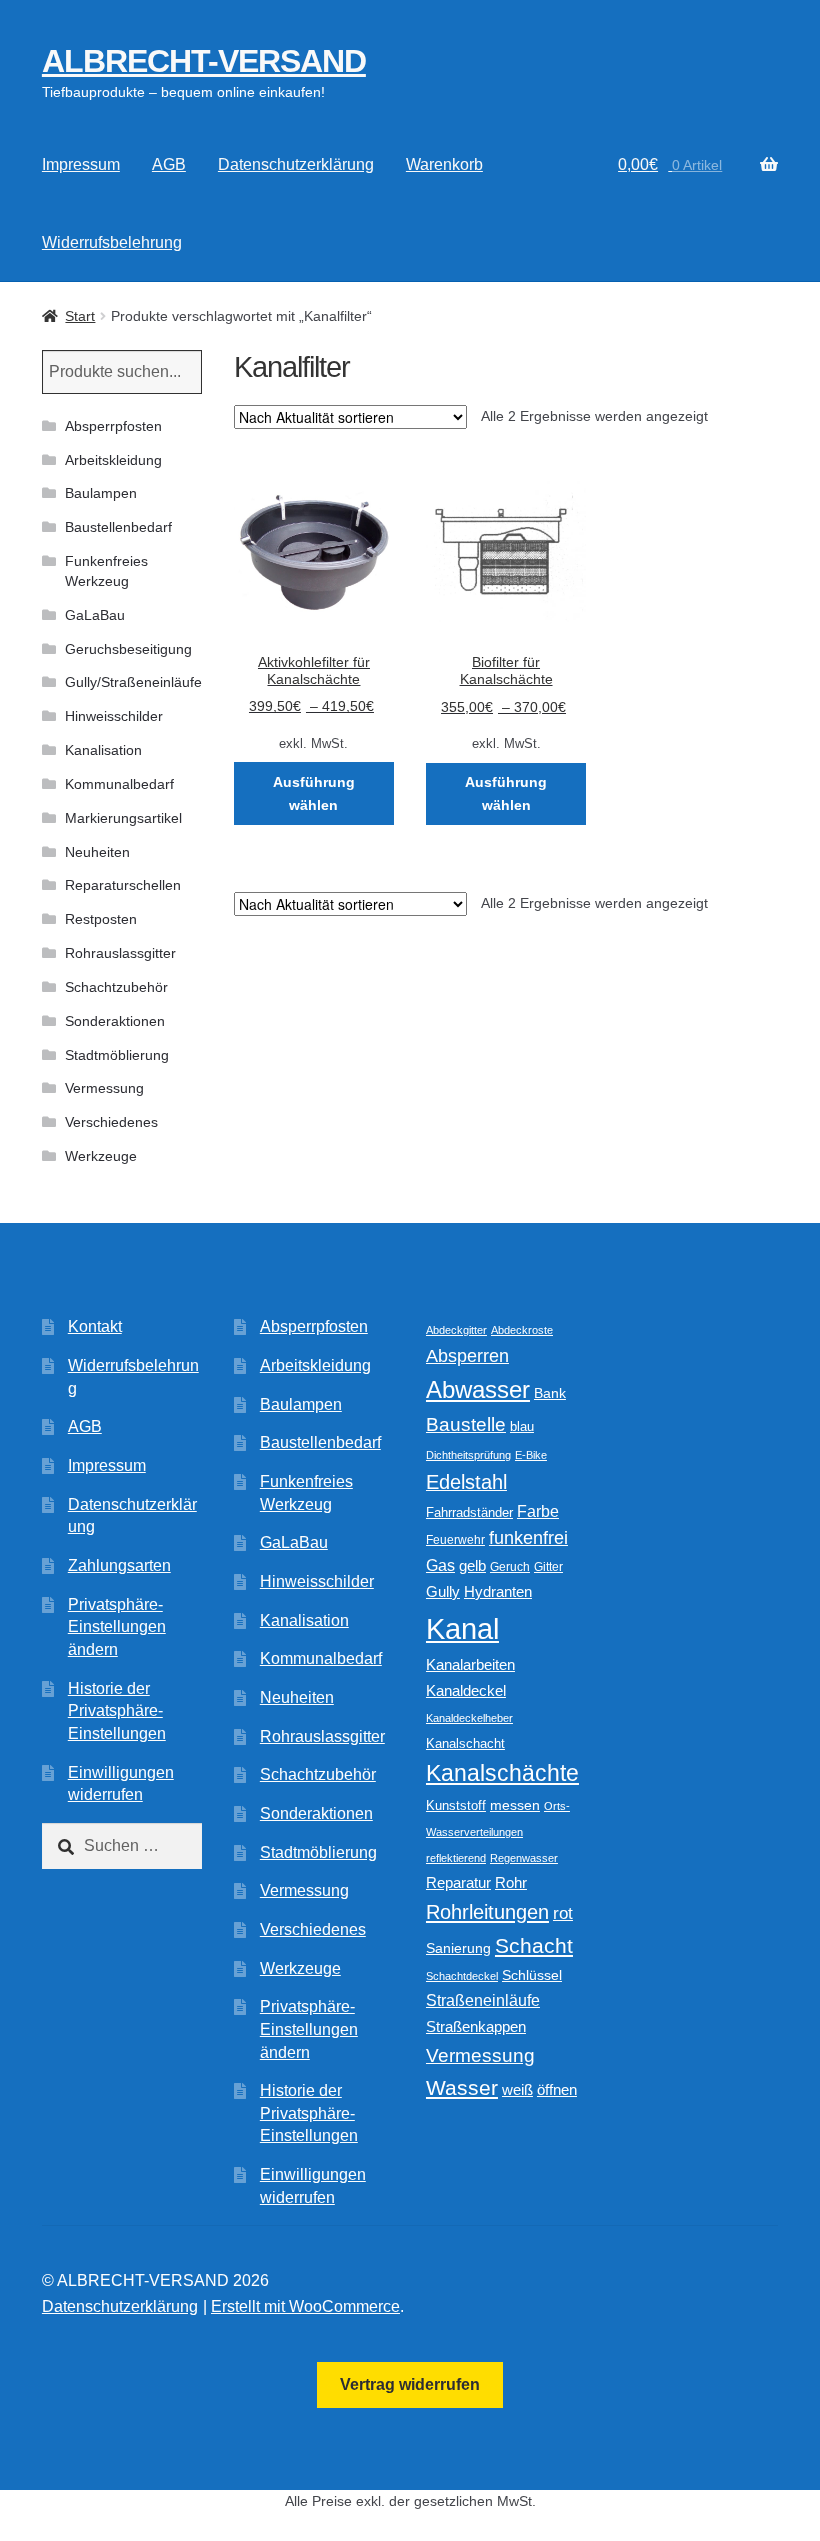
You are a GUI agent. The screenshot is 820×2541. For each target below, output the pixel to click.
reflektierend (456, 1858)
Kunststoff (456, 1806)
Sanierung (458, 1948)
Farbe (538, 1511)
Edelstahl (466, 1482)
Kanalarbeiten (470, 1664)
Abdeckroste (522, 1330)
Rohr (511, 1882)
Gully (443, 1591)
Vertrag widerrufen (410, 2384)
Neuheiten (97, 852)
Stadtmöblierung (117, 1055)
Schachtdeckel (462, 1976)
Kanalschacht (465, 1743)
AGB (169, 164)
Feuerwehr (455, 1540)
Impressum (81, 164)
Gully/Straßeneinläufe (133, 682)
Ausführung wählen (314, 793)
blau (522, 1426)
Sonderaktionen (115, 1021)
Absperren (467, 1356)
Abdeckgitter (456, 1330)
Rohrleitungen (487, 1912)
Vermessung (104, 1088)
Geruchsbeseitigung (128, 649)
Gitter (548, 1567)
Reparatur (458, 1882)
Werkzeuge (101, 1156)
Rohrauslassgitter (120, 953)
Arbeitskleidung (113, 460)
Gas (440, 1565)
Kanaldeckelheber (469, 1718)
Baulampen (101, 493)
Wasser (462, 2087)
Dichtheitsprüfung (468, 1455)
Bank (550, 1393)
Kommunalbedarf (119, 784)
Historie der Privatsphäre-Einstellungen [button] (117, 1711)
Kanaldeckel (466, 1691)
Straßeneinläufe (483, 2000)
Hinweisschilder (114, 716)
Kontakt (95, 1326)
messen (515, 1805)
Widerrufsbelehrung (112, 242)
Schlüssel (532, 1975)
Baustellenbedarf (118, 527)
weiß (517, 2089)
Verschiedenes (111, 1122)
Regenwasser (524, 1858)
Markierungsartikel (123, 818)
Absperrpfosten (113, 426)
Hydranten (498, 1592)
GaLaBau (95, 615)
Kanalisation (103, 750)
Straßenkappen (476, 2027)
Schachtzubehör (116, 987)
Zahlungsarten (119, 1565)
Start (80, 316)
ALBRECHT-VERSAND (204, 61)
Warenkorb (444, 164)
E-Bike (531, 1455)
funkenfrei (528, 1538)
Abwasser (478, 1389)
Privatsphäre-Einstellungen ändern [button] (117, 1627)
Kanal (462, 1628)
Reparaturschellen (123, 885)
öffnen (557, 2090)
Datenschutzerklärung (296, 164)
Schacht (534, 1945)
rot (563, 1913)
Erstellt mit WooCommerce (305, 2306)
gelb (472, 1565)
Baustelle (466, 1424)
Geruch (510, 1567)
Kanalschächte (502, 1773)
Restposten (101, 919)
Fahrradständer (469, 1513)
